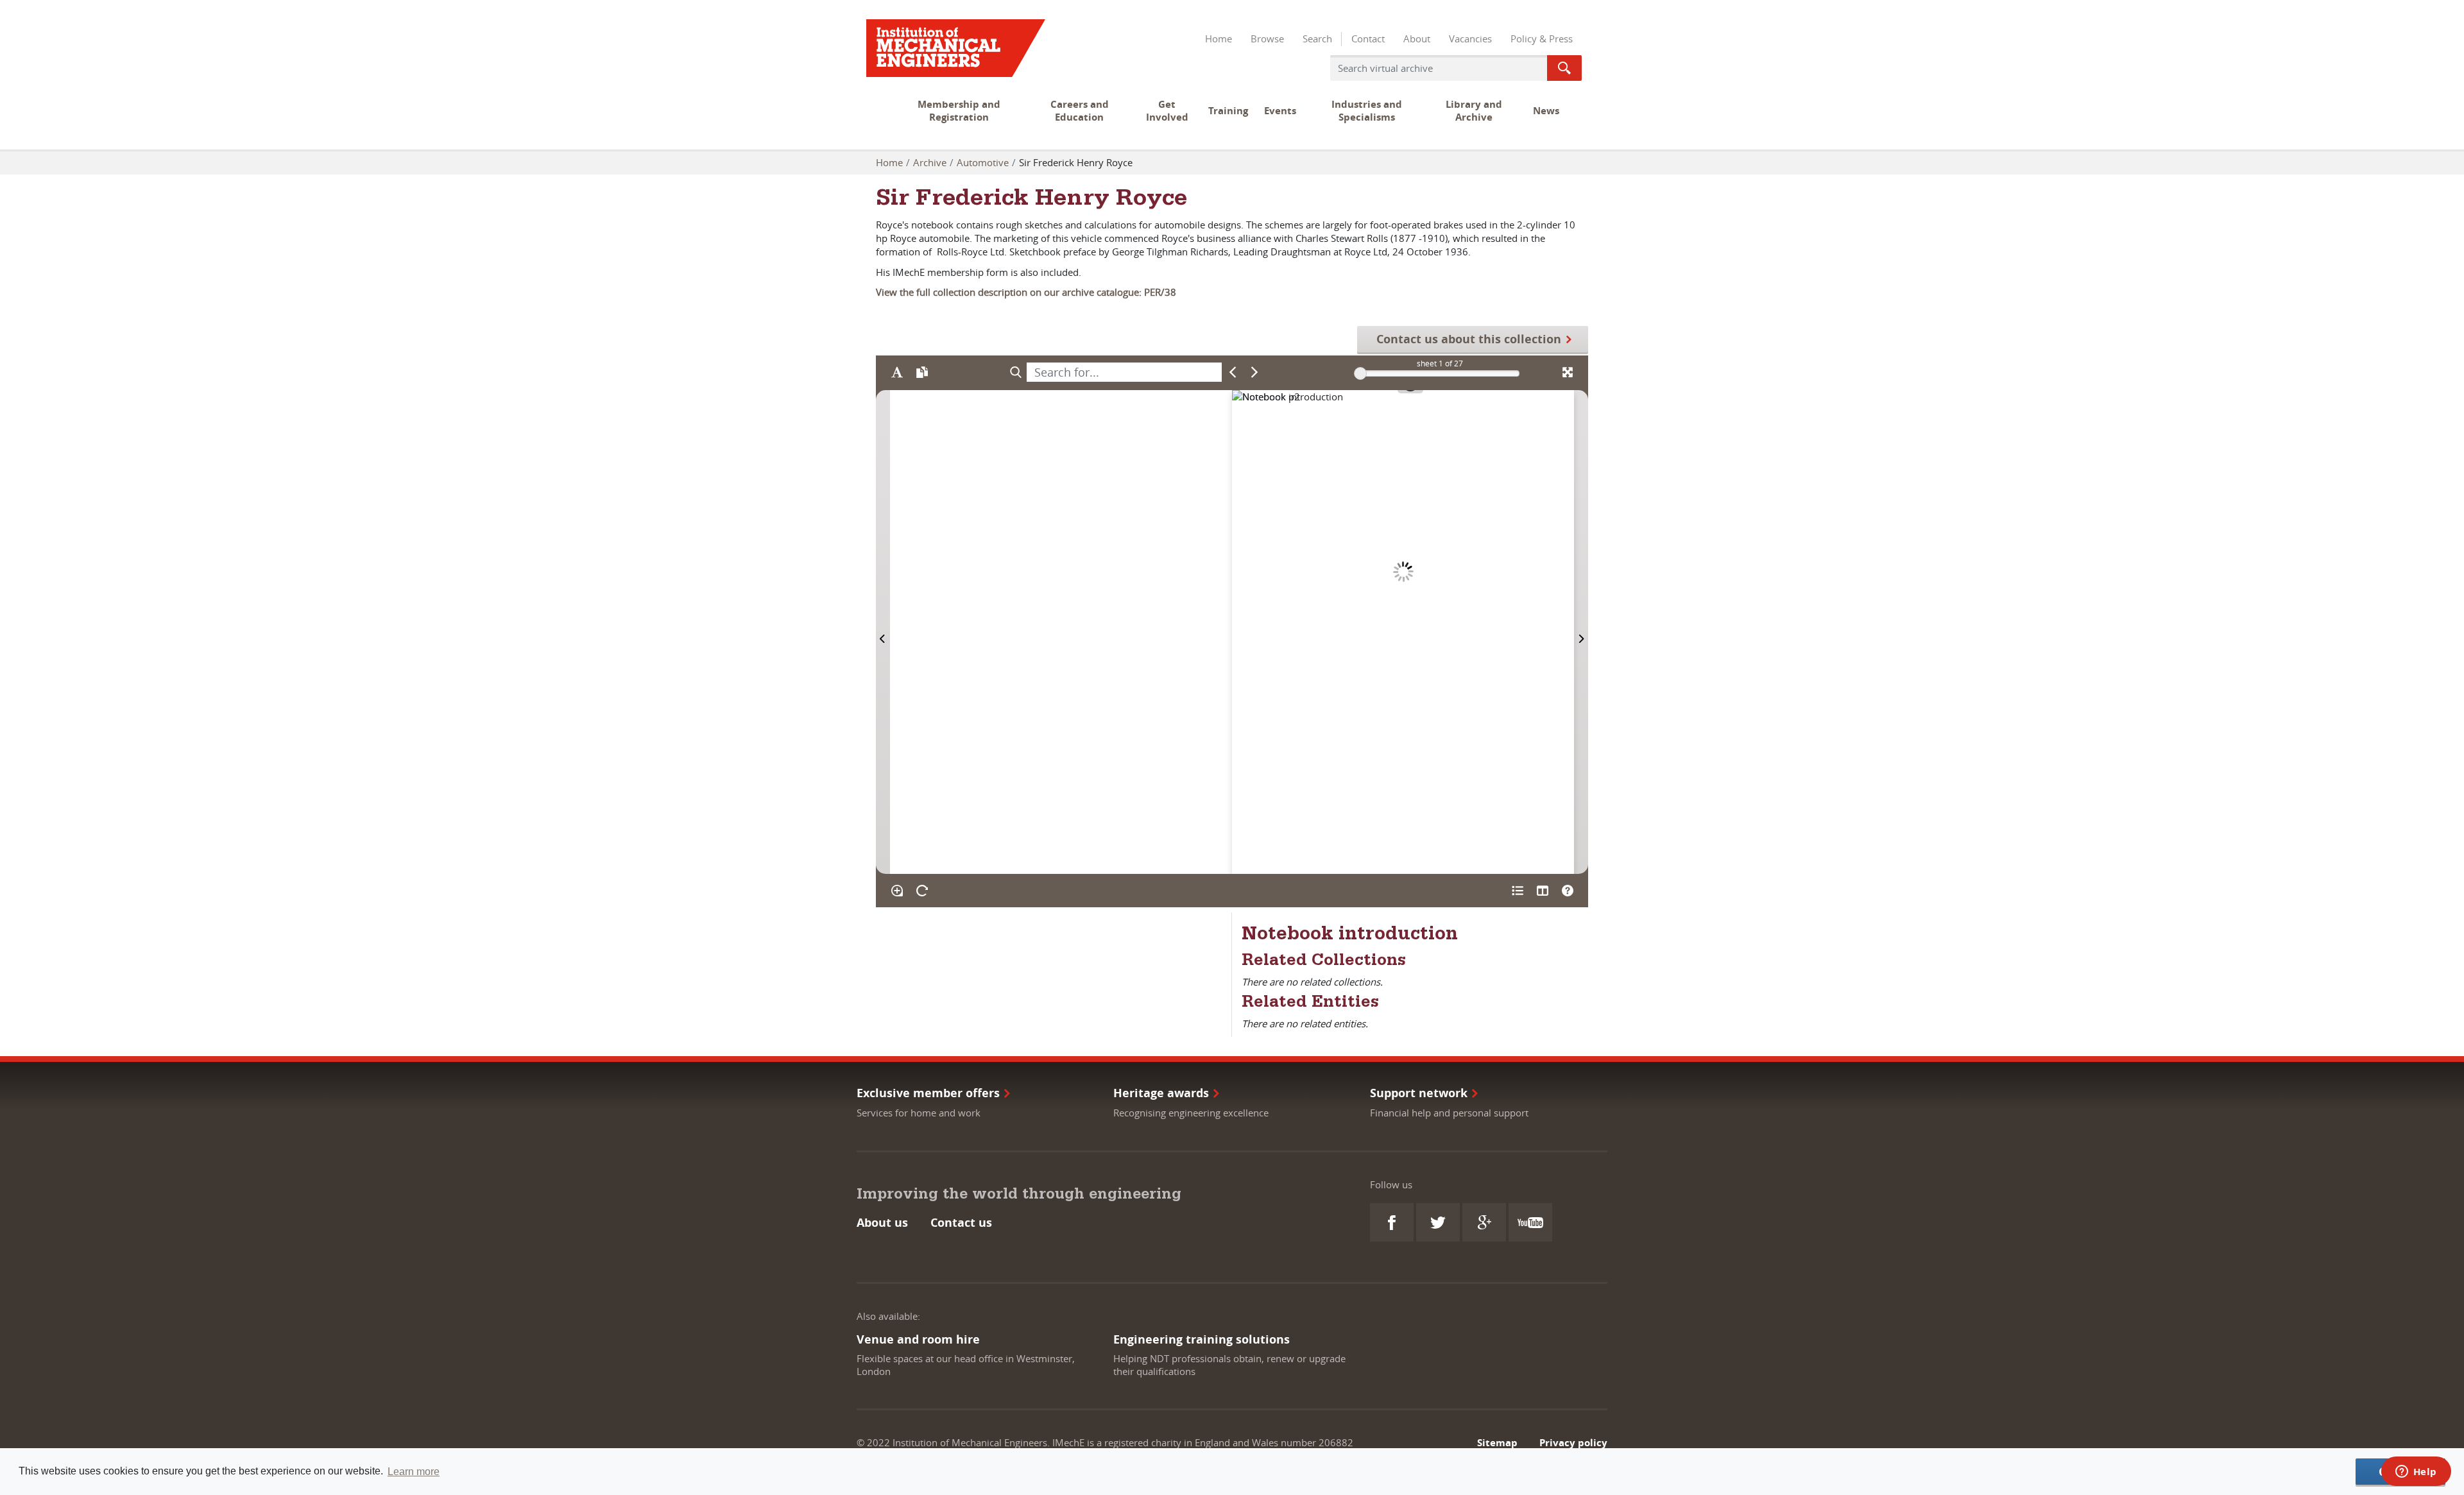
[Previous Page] (883, 632)
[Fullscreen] (1567, 372)
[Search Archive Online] (1564, 68)
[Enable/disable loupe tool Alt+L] (897, 891)
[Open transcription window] (922, 372)
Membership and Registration (959, 111)
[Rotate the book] (922, 891)
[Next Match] (1255, 372)
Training (1228, 111)
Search (1317, 38)
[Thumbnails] (1542, 891)
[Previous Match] (1233, 372)
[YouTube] (1530, 1222)
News (1546, 111)
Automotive (983, 162)
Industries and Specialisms (1367, 111)
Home (1219, 38)
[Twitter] (1438, 1222)
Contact (1368, 38)
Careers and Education (1080, 111)
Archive (930, 162)
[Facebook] (1392, 1222)
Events (1280, 111)
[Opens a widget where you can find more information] (2416, 1473)
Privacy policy (1573, 1443)
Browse (1267, 38)
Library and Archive (1474, 111)
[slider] (1360, 373)
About (1417, 38)
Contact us (961, 1223)
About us (882, 1223)
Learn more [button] (414, 1472)
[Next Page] (1581, 632)
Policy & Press (1542, 38)
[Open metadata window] (1517, 891)
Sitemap (1497, 1443)
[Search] (1015, 372)
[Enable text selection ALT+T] (897, 372)
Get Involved (1167, 111)
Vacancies (1470, 38)
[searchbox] (1124, 372)
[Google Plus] (1484, 1222)
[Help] (1567, 891)
